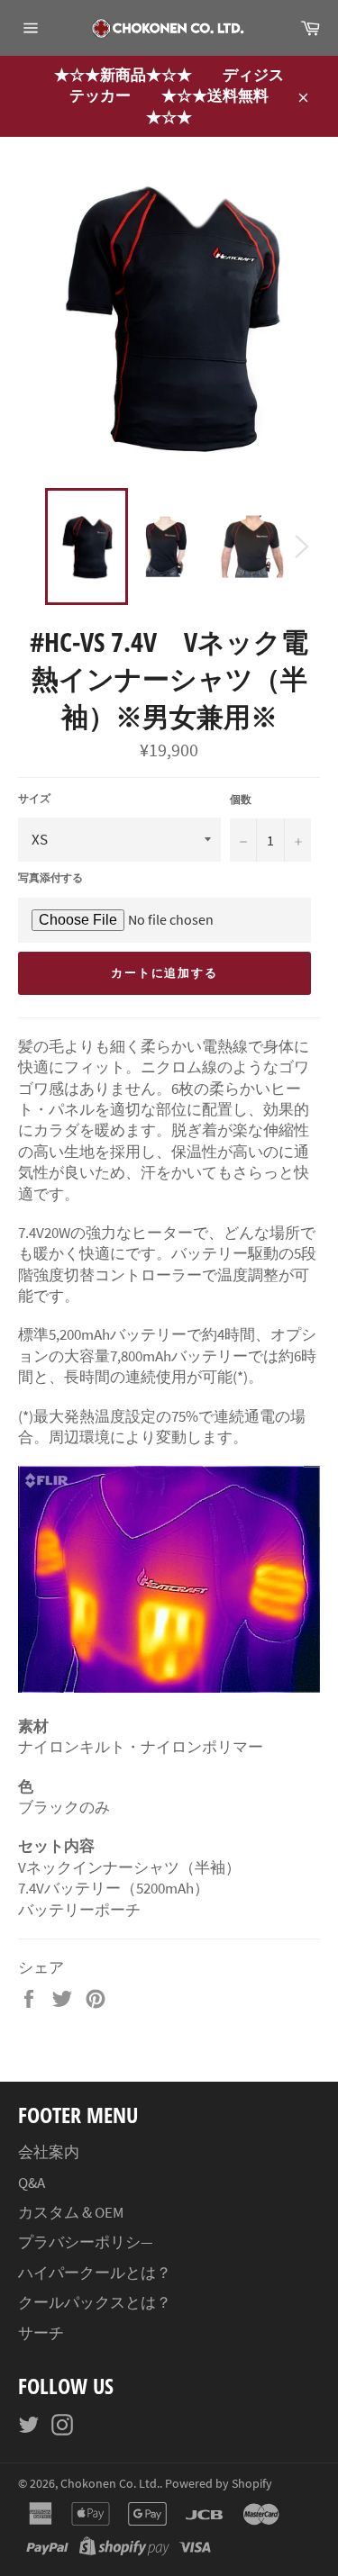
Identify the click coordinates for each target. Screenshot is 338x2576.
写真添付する (50, 877)
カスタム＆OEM (71, 2212)
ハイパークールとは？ (95, 2273)
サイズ (34, 798)
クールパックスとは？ (95, 2302)
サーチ (41, 2333)
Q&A (32, 2183)
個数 (241, 799)
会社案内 (49, 2152)
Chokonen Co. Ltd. (110, 2484)
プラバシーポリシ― (86, 2242)
